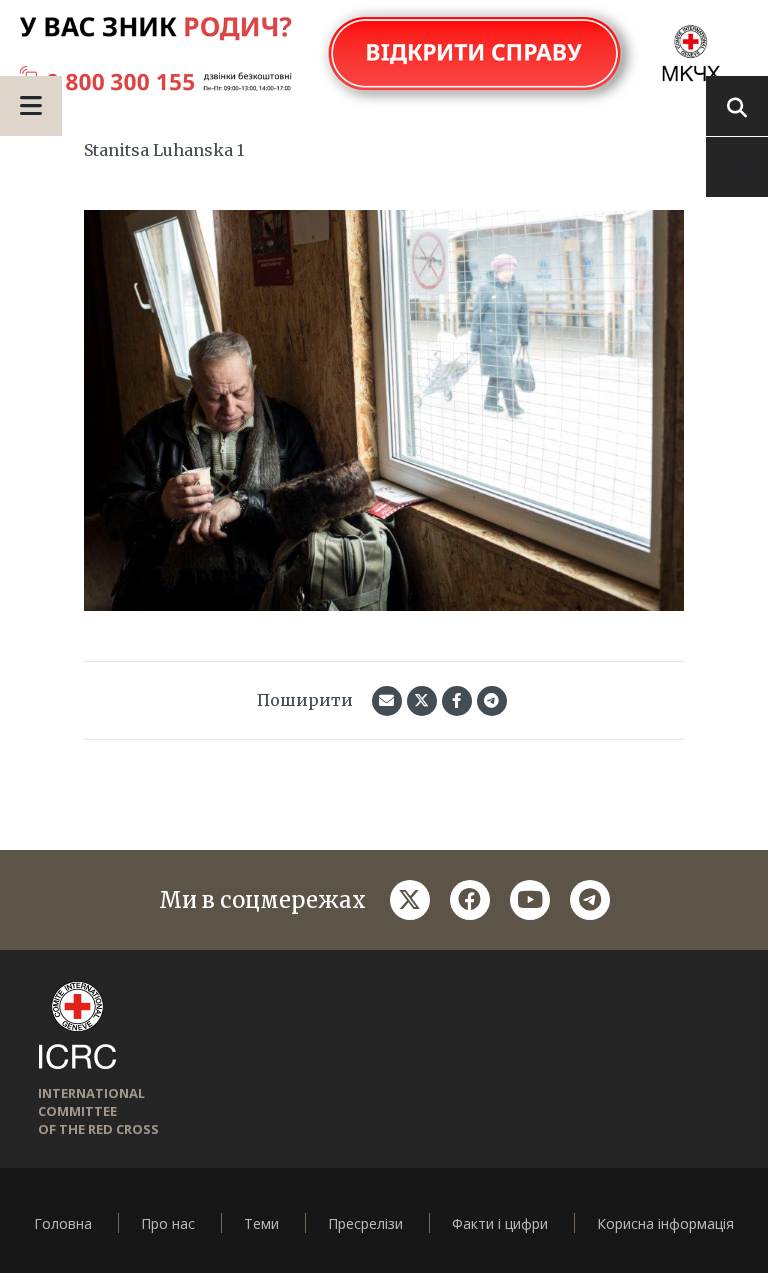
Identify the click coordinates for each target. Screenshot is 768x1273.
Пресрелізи (365, 1223)
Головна (63, 1223)
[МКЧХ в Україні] (384, 55)
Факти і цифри (500, 1223)
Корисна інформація (665, 1223)
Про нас (168, 1223)
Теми (261, 1223)
